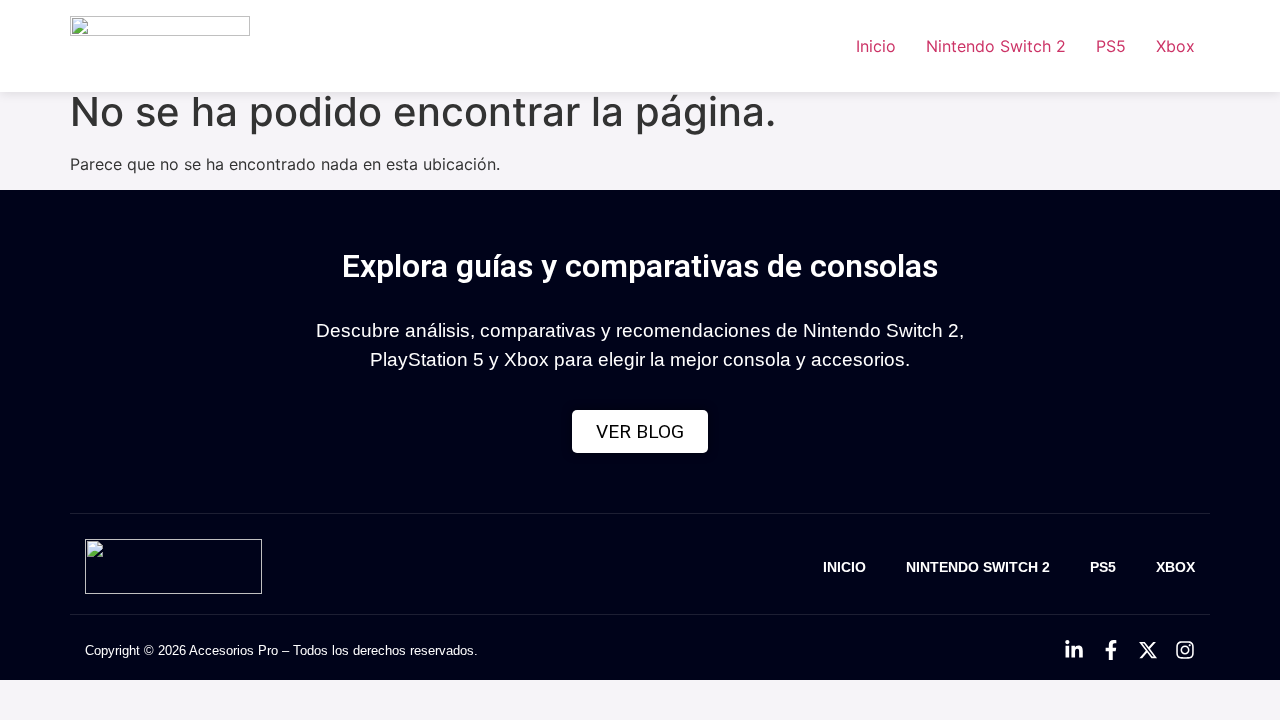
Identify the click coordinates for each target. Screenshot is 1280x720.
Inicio (876, 46)
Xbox (1175, 46)
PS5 (1111, 46)
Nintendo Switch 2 (996, 46)
